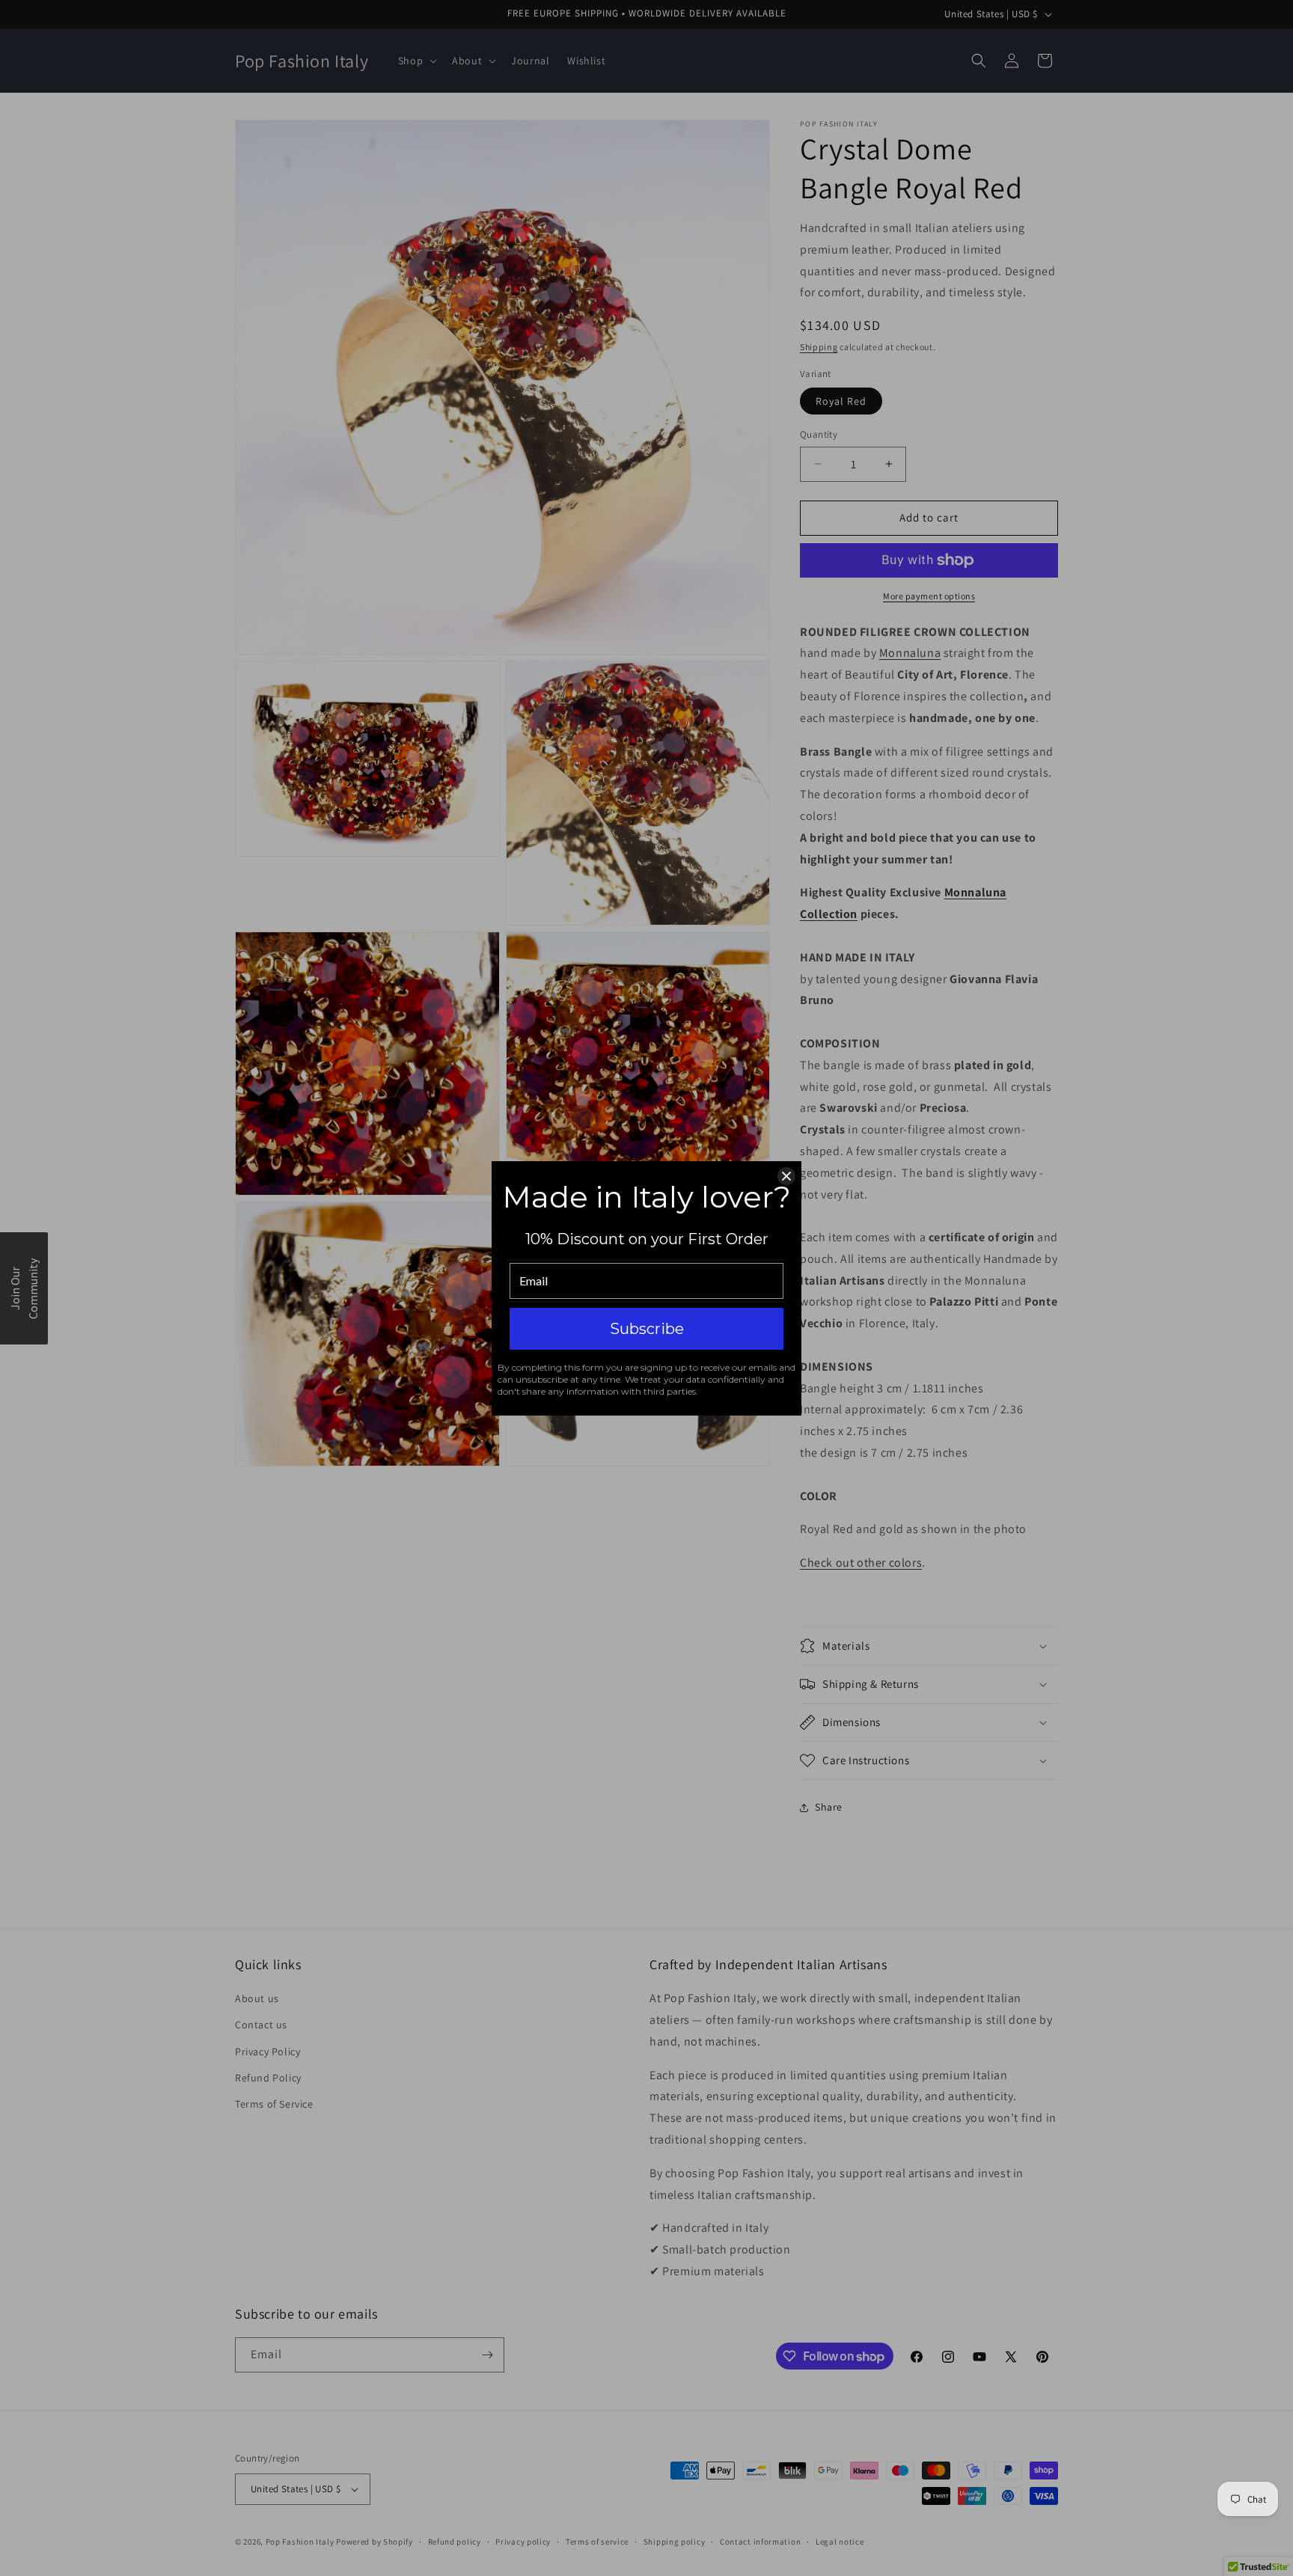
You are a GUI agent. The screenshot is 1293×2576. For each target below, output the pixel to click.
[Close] (786, 1176)
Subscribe (647, 1329)
